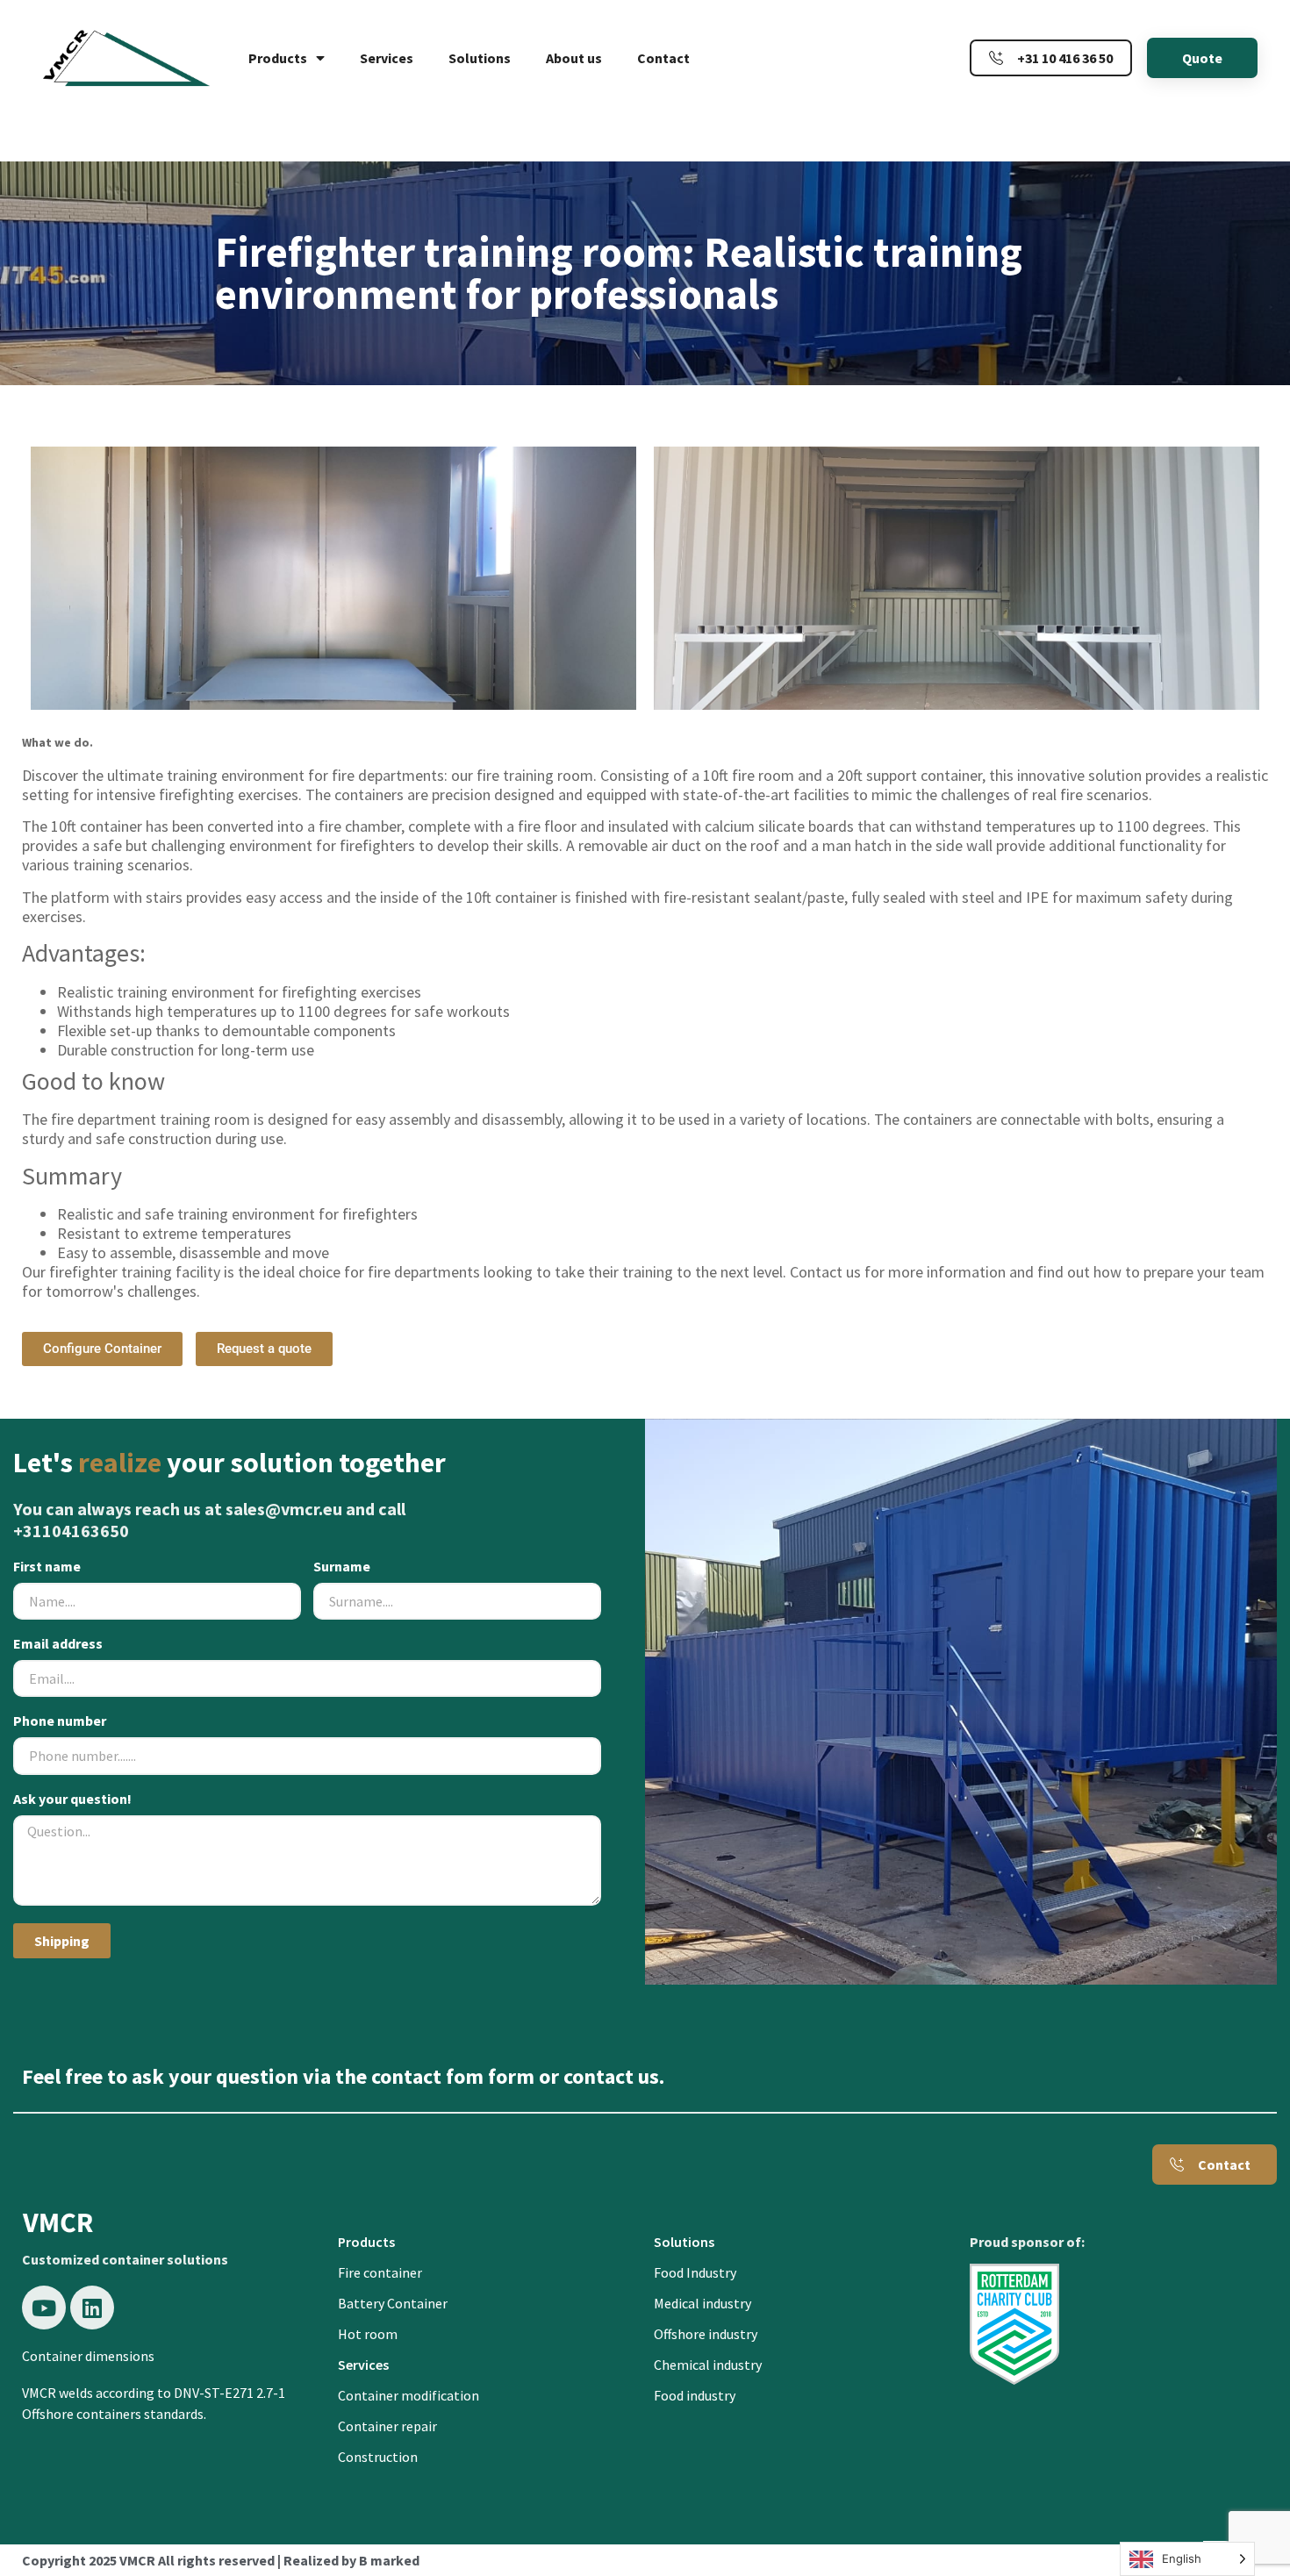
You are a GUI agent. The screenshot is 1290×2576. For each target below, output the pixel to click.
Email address (58, 1644)
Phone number (60, 1721)
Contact (663, 58)
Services (387, 58)
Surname (342, 1567)
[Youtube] (44, 2308)
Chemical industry (708, 2365)
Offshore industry (706, 2334)
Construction (378, 2457)
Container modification (408, 2395)
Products (278, 58)
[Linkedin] (92, 2308)
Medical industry (702, 2303)
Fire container (380, 2272)
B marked (389, 2560)
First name (47, 1567)
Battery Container (393, 2303)
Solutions (480, 58)
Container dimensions (88, 2356)
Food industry (695, 2395)
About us (574, 58)
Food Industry (695, 2272)
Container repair (387, 2426)
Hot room (368, 2334)
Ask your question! (72, 1800)
